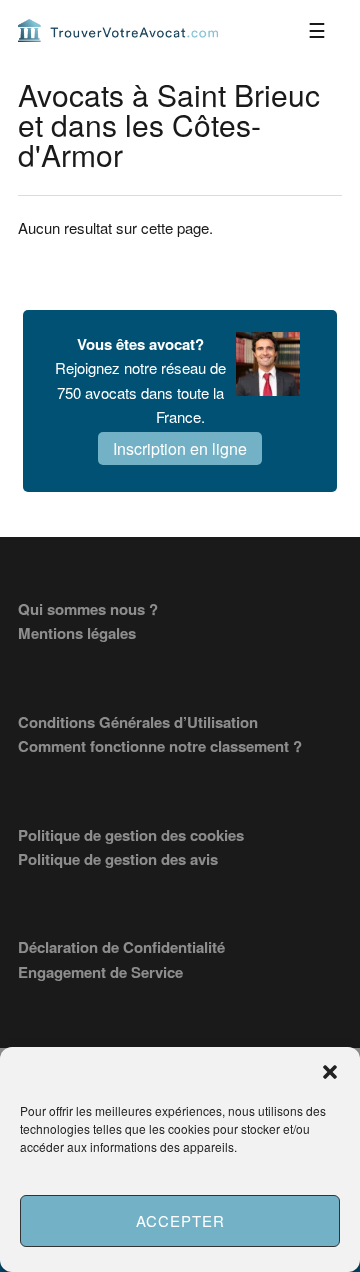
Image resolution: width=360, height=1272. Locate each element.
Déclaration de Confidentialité (121, 947)
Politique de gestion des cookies (131, 835)
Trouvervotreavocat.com (118, 30)
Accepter (180, 1220)
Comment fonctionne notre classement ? (160, 746)
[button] (330, 1072)
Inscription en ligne (180, 448)
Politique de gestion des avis (118, 859)
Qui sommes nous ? (88, 609)
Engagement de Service (100, 972)
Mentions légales (77, 633)
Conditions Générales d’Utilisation (138, 722)
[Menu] (317, 30)
